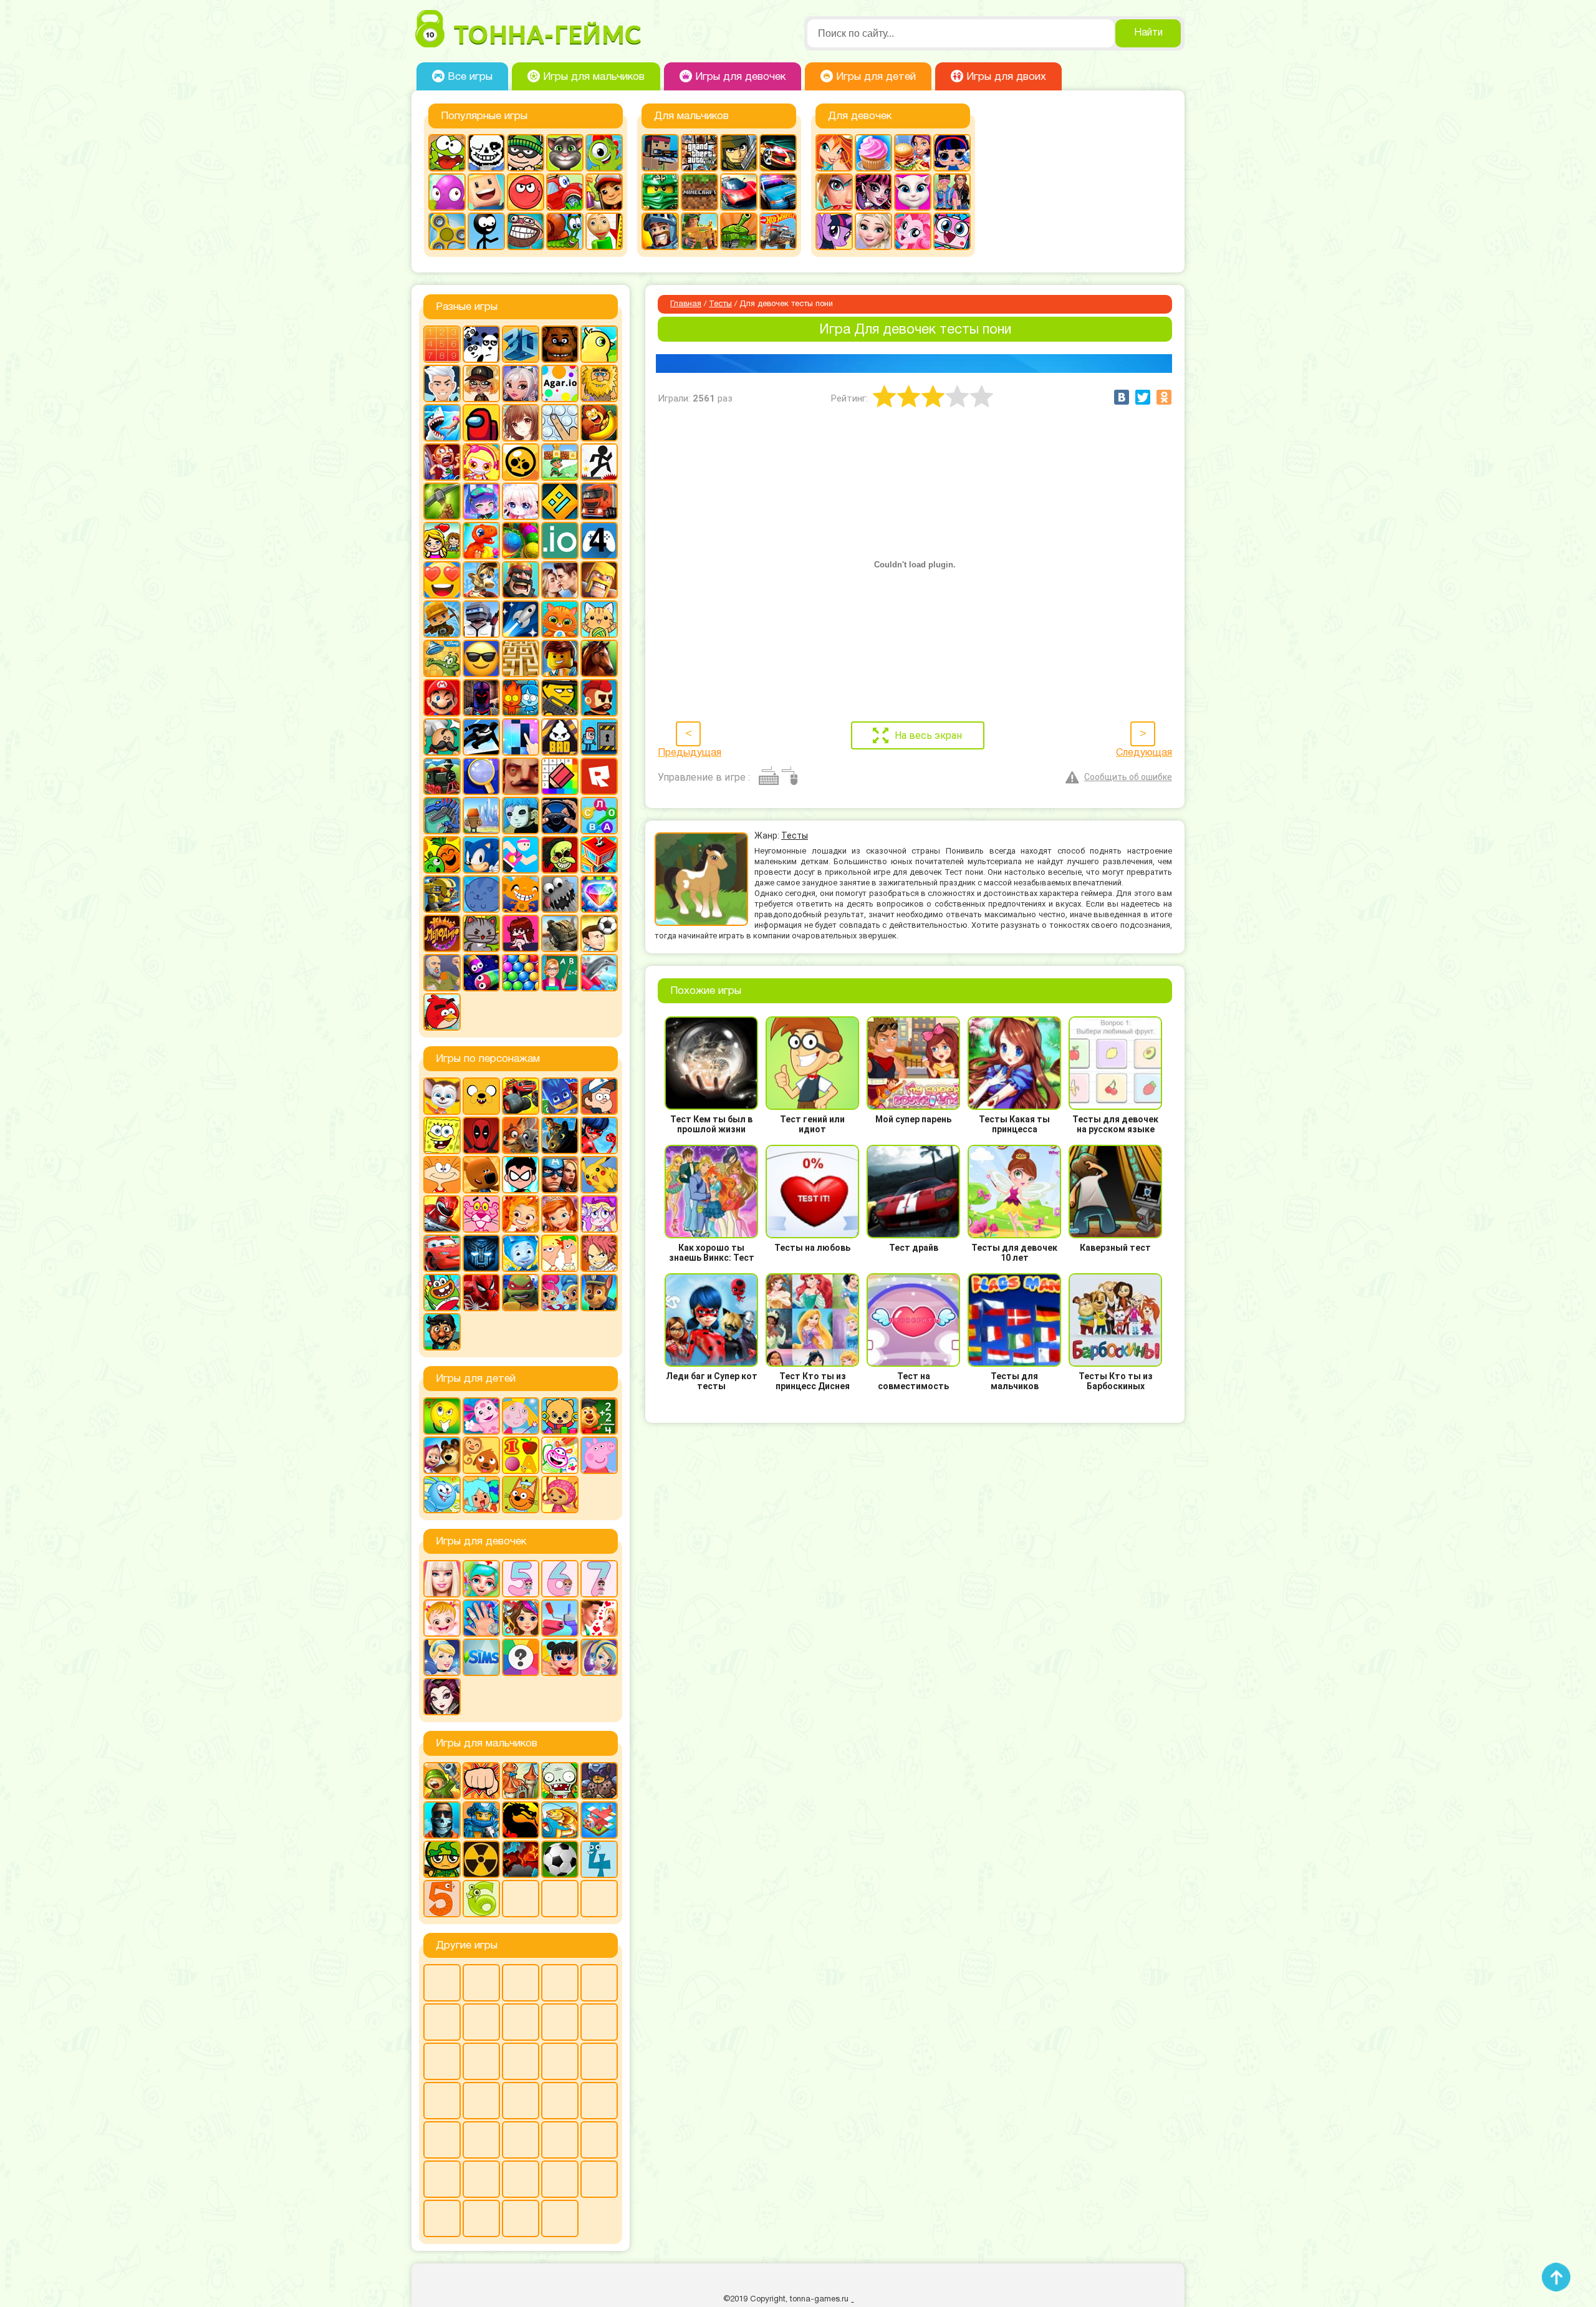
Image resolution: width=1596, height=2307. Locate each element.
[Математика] (599, 1416)
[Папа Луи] (442, 737)
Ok (1109, 2288)
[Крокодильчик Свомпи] (442, 658)
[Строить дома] (599, 855)
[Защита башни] (521, 1781)
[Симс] (481, 1657)
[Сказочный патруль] (521, 1214)
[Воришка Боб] (526, 153)
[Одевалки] (952, 192)
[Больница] (481, 1579)
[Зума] (521, 541)
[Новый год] (442, 2061)
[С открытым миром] (481, 816)
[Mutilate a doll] (442, 1983)
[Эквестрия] (913, 231)
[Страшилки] (560, 855)
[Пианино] (521, 737)
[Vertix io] (442, 2140)
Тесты (720, 304)
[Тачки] (442, 1253)
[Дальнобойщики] (599, 501)
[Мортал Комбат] (521, 1820)
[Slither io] (560, 2101)
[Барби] (442, 1579)
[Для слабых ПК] (560, 1983)
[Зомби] (560, 1781)
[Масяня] (442, 1175)
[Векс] (599, 462)
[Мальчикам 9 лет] (599, 1899)
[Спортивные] (521, 855)
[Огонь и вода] (521, 698)
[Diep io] (599, 2179)
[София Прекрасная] (560, 1214)
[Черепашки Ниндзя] (521, 1293)
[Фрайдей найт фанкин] (521, 933)
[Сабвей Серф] (604, 192)
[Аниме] (521, 423)
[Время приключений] (481, 1096)
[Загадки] (442, 1416)
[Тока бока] (481, 1495)
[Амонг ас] (481, 423)
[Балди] (604, 231)
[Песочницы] (481, 2061)
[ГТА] (699, 153)
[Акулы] (442, 423)
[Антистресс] (560, 423)
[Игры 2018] (442, 2022)
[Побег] (599, 737)
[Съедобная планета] (560, 894)
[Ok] (1580, 2288)
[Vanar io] (560, 2218)
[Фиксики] (521, 1253)
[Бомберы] (481, 462)
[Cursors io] (442, 2179)
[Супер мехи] (442, 894)
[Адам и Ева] (599, 383)
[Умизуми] (560, 1495)
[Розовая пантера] (481, 1214)
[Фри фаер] (560, 933)
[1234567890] (442, 344)
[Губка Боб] (442, 1135)
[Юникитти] (952, 231)
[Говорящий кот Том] (565, 153)
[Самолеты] (599, 1820)
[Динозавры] (481, 541)
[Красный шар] (526, 192)
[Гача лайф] (521, 501)
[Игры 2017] (481, 2101)
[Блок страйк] (660, 153)
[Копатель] (442, 619)
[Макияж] (834, 192)
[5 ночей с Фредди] (560, 344)
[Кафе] (913, 153)
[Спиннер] (447, 231)
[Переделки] (560, 1618)
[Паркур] (481, 737)
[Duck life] (599, 344)
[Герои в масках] (560, 1096)
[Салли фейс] (521, 816)
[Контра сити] (442, 1820)
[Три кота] (521, 1495)
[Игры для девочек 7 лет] (599, 1579)
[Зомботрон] (599, 1781)
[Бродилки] (560, 462)
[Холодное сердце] (873, 231)
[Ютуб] (442, 2101)
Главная (686, 304)
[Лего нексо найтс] (481, 1820)
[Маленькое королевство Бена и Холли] (521, 1416)
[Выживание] (442, 501)
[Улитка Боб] (565, 231)
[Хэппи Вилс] (442, 973)
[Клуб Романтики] (560, 580)
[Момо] (521, 2022)
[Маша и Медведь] (442, 1455)
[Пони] (834, 231)
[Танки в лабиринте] (739, 231)
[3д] (521, 344)
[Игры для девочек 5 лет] (521, 1579)
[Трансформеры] (481, 1253)
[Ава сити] (481, 383)
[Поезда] (442, 776)
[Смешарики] (442, 1495)
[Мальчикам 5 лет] (442, 1899)
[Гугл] (521, 1983)
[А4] (442, 383)
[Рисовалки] (560, 1455)
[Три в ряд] (599, 894)
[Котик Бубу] (560, 619)
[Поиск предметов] (481, 776)
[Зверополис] (521, 1135)
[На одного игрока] (599, 2022)
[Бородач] (442, 1332)
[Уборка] (560, 1657)
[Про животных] (481, 1455)
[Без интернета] (521, 2179)
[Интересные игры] (442, 580)
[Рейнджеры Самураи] (442, 1214)
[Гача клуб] (481, 501)
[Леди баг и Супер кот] (599, 1135)
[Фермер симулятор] (560, 2179)
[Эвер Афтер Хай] (442, 1697)
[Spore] (599, 2101)
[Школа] (560, 973)
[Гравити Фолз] (599, 1096)
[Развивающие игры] (521, 1455)
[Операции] (481, 1618)
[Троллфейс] (526, 231)
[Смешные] (442, 855)
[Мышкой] (560, 2022)
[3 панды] (481, 344)
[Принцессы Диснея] (442, 1657)
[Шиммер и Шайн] (560, 1293)
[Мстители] (560, 1175)
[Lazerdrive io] (481, 2218)
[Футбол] (560, 1859)
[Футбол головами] (599, 933)
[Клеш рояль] (521, 580)
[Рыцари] (660, 231)
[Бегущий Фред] (442, 462)
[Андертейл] (486, 153)
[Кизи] (604, 153)
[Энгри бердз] (442, 1012)
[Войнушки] (442, 1781)
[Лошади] (599, 658)
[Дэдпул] (481, 1135)
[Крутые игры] (481, 658)
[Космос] (521, 619)
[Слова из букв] (599, 816)
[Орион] (599, 698)
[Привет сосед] (521, 776)
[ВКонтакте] (1122, 397)
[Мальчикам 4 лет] (599, 1859)
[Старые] (560, 2061)
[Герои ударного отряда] (739, 153)
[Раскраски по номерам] (560, 776)
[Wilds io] (481, 2140)
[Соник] (481, 855)
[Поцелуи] (599, 1618)
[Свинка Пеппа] (599, 1455)
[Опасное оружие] (560, 698)
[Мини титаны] (521, 1175)
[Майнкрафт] (699, 192)
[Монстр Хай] (873, 192)
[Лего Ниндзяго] (660, 192)
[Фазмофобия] (599, 2061)
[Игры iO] (560, 541)
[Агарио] (560, 383)
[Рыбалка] (560, 1820)
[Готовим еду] (873, 153)
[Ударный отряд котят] (481, 933)
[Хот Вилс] (778, 231)
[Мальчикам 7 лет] (521, 1899)
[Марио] (442, 698)
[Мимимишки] (481, 1175)
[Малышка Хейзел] (442, 1618)
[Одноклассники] (1164, 397)
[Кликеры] (447, 192)
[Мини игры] (481, 2022)
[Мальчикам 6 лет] (481, 1899)
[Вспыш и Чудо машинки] (521, 1096)
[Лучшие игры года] (599, 2140)
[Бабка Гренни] (481, 1983)
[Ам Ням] (447, 153)
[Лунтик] (481, 1416)
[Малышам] (560, 1416)
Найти (1148, 33)
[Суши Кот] (481, 894)
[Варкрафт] (560, 2140)
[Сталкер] (481, 1859)
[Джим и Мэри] (442, 541)
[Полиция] (778, 192)
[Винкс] (834, 153)
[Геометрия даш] (560, 501)
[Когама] (486, 192)
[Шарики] (521, 973)
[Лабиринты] (521, 658)
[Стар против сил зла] (599, 1214)
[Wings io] (521, 2140)
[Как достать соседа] (481, 580)
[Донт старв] (599, 1983)
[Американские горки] (521, 2101)
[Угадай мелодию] (442, 933)
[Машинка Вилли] (565, 192)
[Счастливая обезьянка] (521, 894)
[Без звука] (481, 2179)
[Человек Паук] (481, 1293)
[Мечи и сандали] (481, 698)
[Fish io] (442, 2218)
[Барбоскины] (442, 1096)
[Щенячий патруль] (599, 1293)
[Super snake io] (521, 2218)
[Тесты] (521, 1657)
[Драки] (481, 1781)
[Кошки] (599, 619)
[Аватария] (521, 383)
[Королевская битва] (481, 619)
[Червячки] (481, 973)
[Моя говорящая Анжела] (913, 192)
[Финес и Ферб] (560, 1253)
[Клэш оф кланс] (599, 580)
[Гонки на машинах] (778, 153)
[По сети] (521, 2061)
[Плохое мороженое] (560, 737)
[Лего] (560, 658)
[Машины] (739, 192)
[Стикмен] (486, 231)
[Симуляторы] (560, 816)
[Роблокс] (599, 776)
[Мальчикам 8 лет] (560, 1899)
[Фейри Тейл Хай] (599, 1657)
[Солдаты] (442, 1859)
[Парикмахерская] (521, 1618)
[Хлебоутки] (442, 1293)
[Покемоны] (599, 1175)
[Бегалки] (599, 423)
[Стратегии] (521, 1859)
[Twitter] (1143, 397)
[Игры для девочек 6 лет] (560, 1579)
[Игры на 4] (599, 541)
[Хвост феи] (599, 1253)
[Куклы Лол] (952, 153)
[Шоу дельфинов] (599, 973)
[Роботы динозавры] (442, 816)
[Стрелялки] (699, 231)
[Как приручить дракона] (560, 1135)
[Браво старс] (521, 462)
